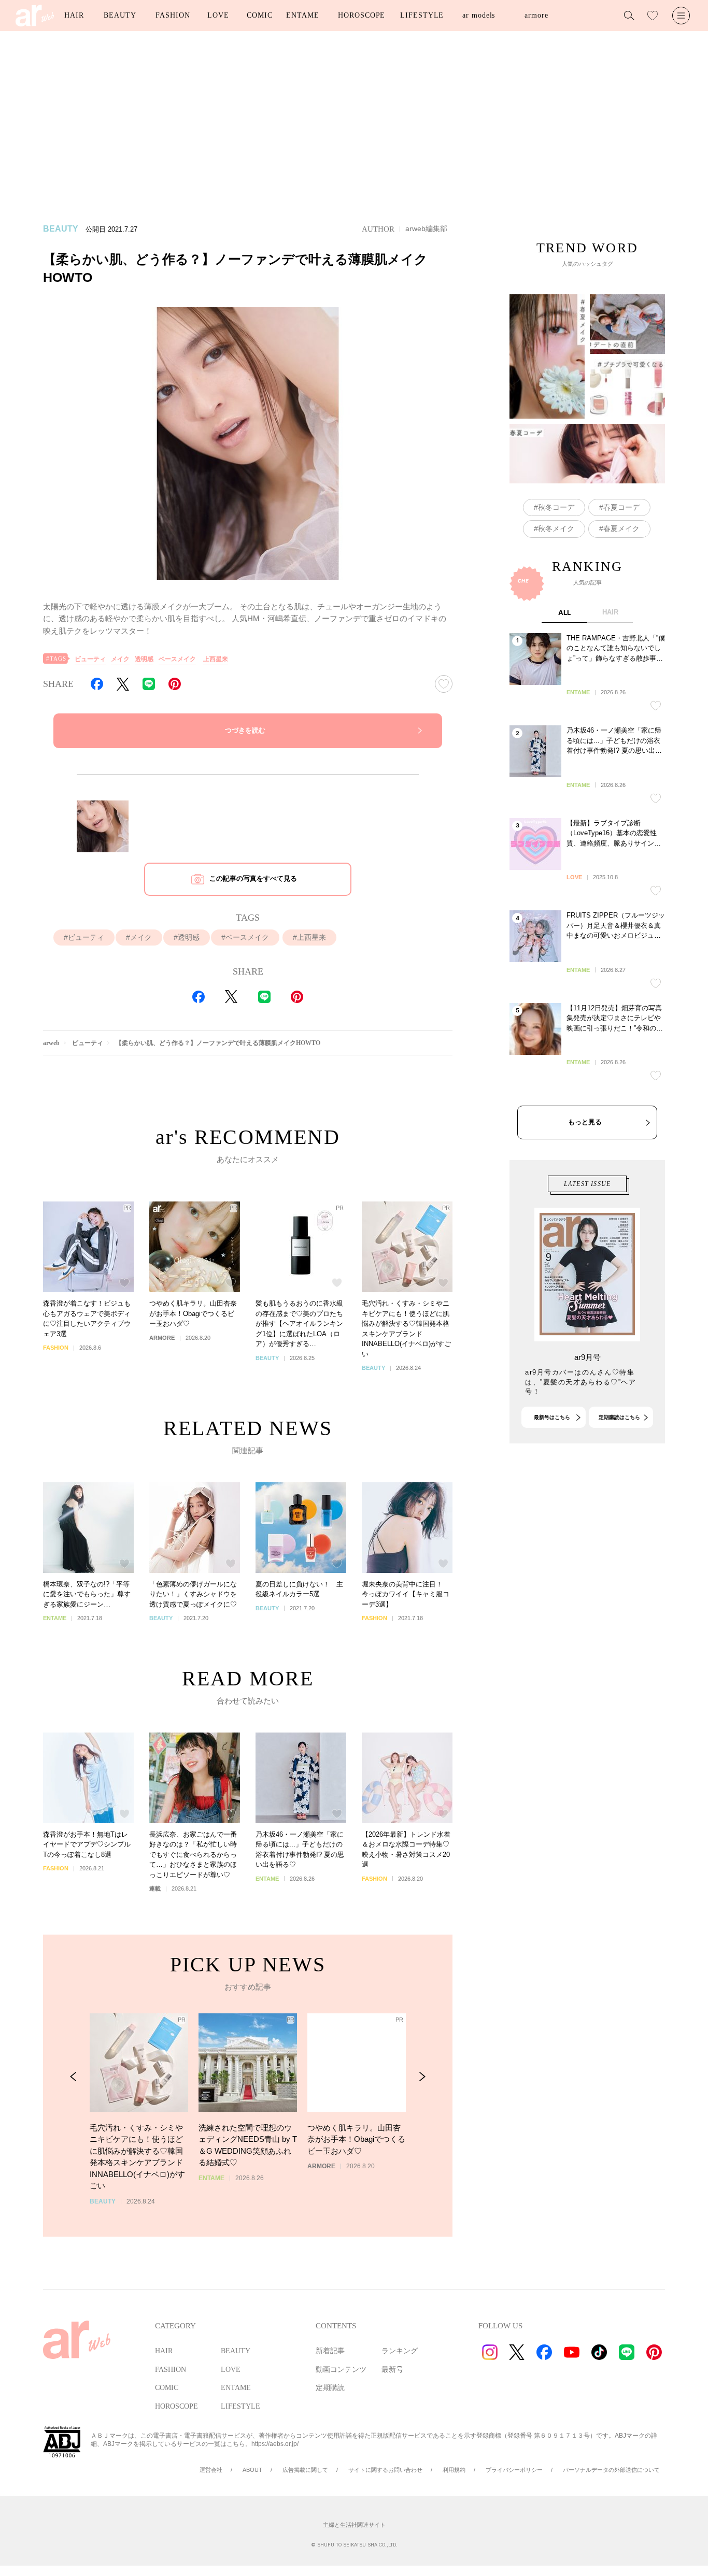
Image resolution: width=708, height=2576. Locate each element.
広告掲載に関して (305, 2470)
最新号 (392, 2370)
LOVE (218, 15)
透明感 (144, 659)
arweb (51, 1043)
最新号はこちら (552, 1417)
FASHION (173, 15)
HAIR (74, 15)
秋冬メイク (556, 528)
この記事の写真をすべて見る (253, 878)
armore (536, 15)
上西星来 (216, 659)
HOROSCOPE (362, 15)
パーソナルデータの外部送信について (611, 2470)
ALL (564, 612)
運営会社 (211, 2470)
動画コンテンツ (341, 2370)
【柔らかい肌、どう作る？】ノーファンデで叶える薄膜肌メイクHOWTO (218, 1043)
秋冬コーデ (556, 507)
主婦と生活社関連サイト (354, 2525)
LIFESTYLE (422, 15)
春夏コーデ (621, 507)
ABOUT (252, 2470)
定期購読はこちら (619, 1417)
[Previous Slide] (73, 2077)
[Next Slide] (422, 2077)
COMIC (260, 15)
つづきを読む (245, 730)
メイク (120, 659)
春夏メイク (621, 528)
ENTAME (302, 15)
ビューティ (90, 659)
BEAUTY (120, 15)
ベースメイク (177, 659)
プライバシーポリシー (514, 2470)
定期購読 (330, 2388)
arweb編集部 (426, 228)
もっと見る (585, 1122)
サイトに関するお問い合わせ (385, 2470)
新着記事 (330, 2351)
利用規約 (454, 2470)
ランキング (400, 2351)
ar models (479, 15)
